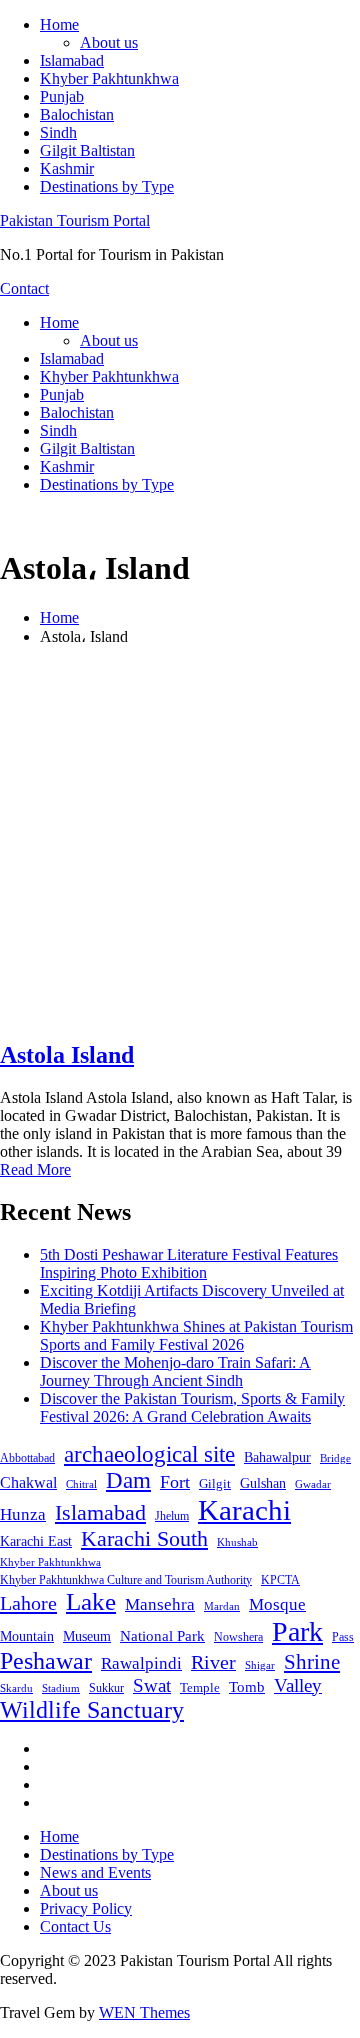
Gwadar (313, 1484)
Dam (128, 1480)
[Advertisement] (180, 842)
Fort (175, 1482)
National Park (162, 1636)
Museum (87, 1636)
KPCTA (280, 1580)
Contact (24, 288)
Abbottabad (27, 1458)
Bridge (335, 1458)
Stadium (61, 1688)
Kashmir (67, 168)
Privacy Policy (86, 1908)
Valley (298, 1685)
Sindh (58, 132)
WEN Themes (144, 2012)
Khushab (237, 1542)
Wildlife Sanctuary (92, 1710)
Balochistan (77, 114)
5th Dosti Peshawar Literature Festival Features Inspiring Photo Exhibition (189, 1263)
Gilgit (215, 1483)
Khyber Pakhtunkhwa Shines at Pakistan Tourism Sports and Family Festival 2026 (196, 1335)
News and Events (95, 1872)
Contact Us (75, 1926)
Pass (343, 1637)
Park (297, 1631)
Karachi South (144, 1539)
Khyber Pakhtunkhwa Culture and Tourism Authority (126, 1580)
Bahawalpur (277, 1457)
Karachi (244, 1510)
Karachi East (36, 1541)
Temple (200, 1687)
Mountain (27, 1636)
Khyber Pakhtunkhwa (109, 78)
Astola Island (67, 1055)
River (213, 1662)
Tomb (247, 1687)
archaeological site (149, 1454)
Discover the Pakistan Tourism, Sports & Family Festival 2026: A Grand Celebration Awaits (192, 1407)
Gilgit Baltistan (87, 150)
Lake (91, 1601)
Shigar (260, 1665)
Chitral (81, 1484)
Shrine (312, 1662)
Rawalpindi (141, 1663)
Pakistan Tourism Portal (75, 220)
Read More (35, 1169)
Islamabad (72, 60)
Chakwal (28, 1482)
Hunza (23, 1514)
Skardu (16, 1688)
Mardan (222, 1606)
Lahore (28, 1603)
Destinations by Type (107, 186)
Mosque (277, 1604)
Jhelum (172, 1516)
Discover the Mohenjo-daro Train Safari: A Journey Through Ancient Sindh (175, 1371)
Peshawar (46, 1661)
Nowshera (238, 1637)
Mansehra (160, 1604)
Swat (152, 1685)
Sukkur (106, 1688)
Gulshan (263, 1483)
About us (109, 42)
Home (59, 24)
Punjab (62, 96)
